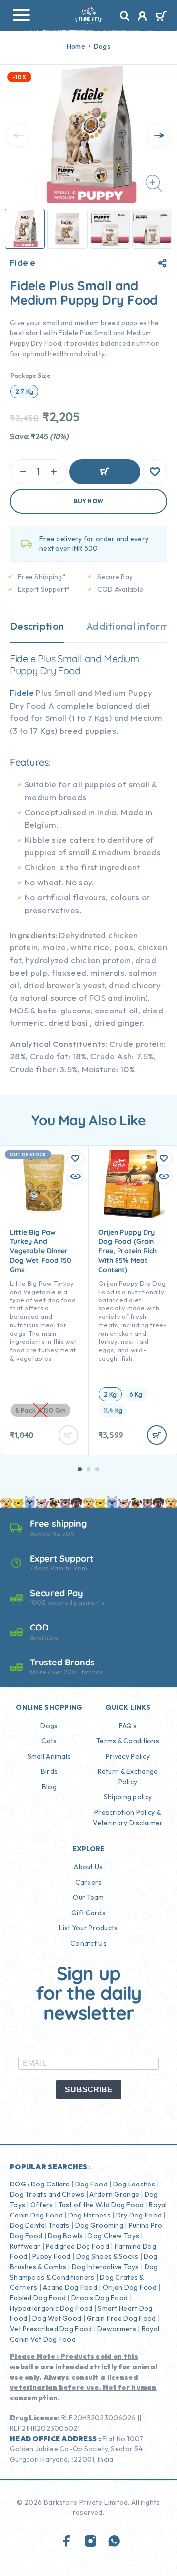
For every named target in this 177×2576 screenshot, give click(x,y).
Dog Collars (50, 2184)
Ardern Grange (114, 2194)
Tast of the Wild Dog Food (101, 2205)
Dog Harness (89, 2215)
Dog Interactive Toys (105, 2267)
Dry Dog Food (139, 2215)
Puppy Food (52, 2256)
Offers (42, 2205)
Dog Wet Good (57, 2318)
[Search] (125, 16)
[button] (80, 1469)
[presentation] (18, 135)
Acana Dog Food (70, 2287)
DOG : (19, 2184)
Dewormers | (118, 2329)
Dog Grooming (99, 2225)
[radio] (24, 391)
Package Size (30, 375)
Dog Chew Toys (114, 2236)
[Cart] (161, 17)
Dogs (102, 46)
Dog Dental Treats (40, 2225)
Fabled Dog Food (38, 2298)
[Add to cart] (157, 1435)
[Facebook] (67, 2542)
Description (37, 626)
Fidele (23, 263)
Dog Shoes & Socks (107, 2256)
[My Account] (142, 17)
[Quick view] (75, 1176)
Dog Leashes (134, 2184)
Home (76, 46)
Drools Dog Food (100, 2298)
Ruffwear (25, 2246)
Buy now (89, 501)
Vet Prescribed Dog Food (51, 2329)
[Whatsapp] (114, 2542)
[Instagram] (90, 2542)
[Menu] (21, 15)
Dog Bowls (65, 2236)
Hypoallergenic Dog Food (51, 2308)
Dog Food (91, 2184)
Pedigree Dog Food (77, 2246)
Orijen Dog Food (130, 2287)
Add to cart (105, 472)
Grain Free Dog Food (121, 2318)
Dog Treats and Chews (47, 2194)
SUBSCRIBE (89, 2090)
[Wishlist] (155, 472)
